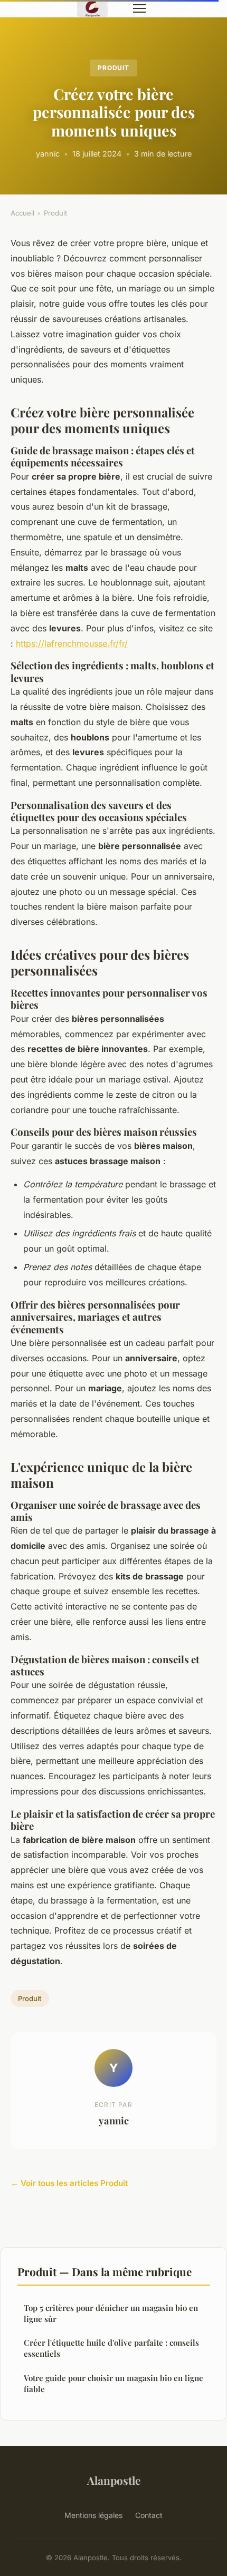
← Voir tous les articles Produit (69, 2183)
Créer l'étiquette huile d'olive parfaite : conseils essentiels (111, 2348)
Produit (114, 68)
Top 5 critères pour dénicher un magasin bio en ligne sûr (111, 2313)
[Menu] (139, 8)
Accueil (22, 213)
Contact (149, 2515)
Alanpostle (114, 2480)
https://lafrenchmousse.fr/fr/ (72, 643)
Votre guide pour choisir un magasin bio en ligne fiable (113, 2383)
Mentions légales (93, 2515)
